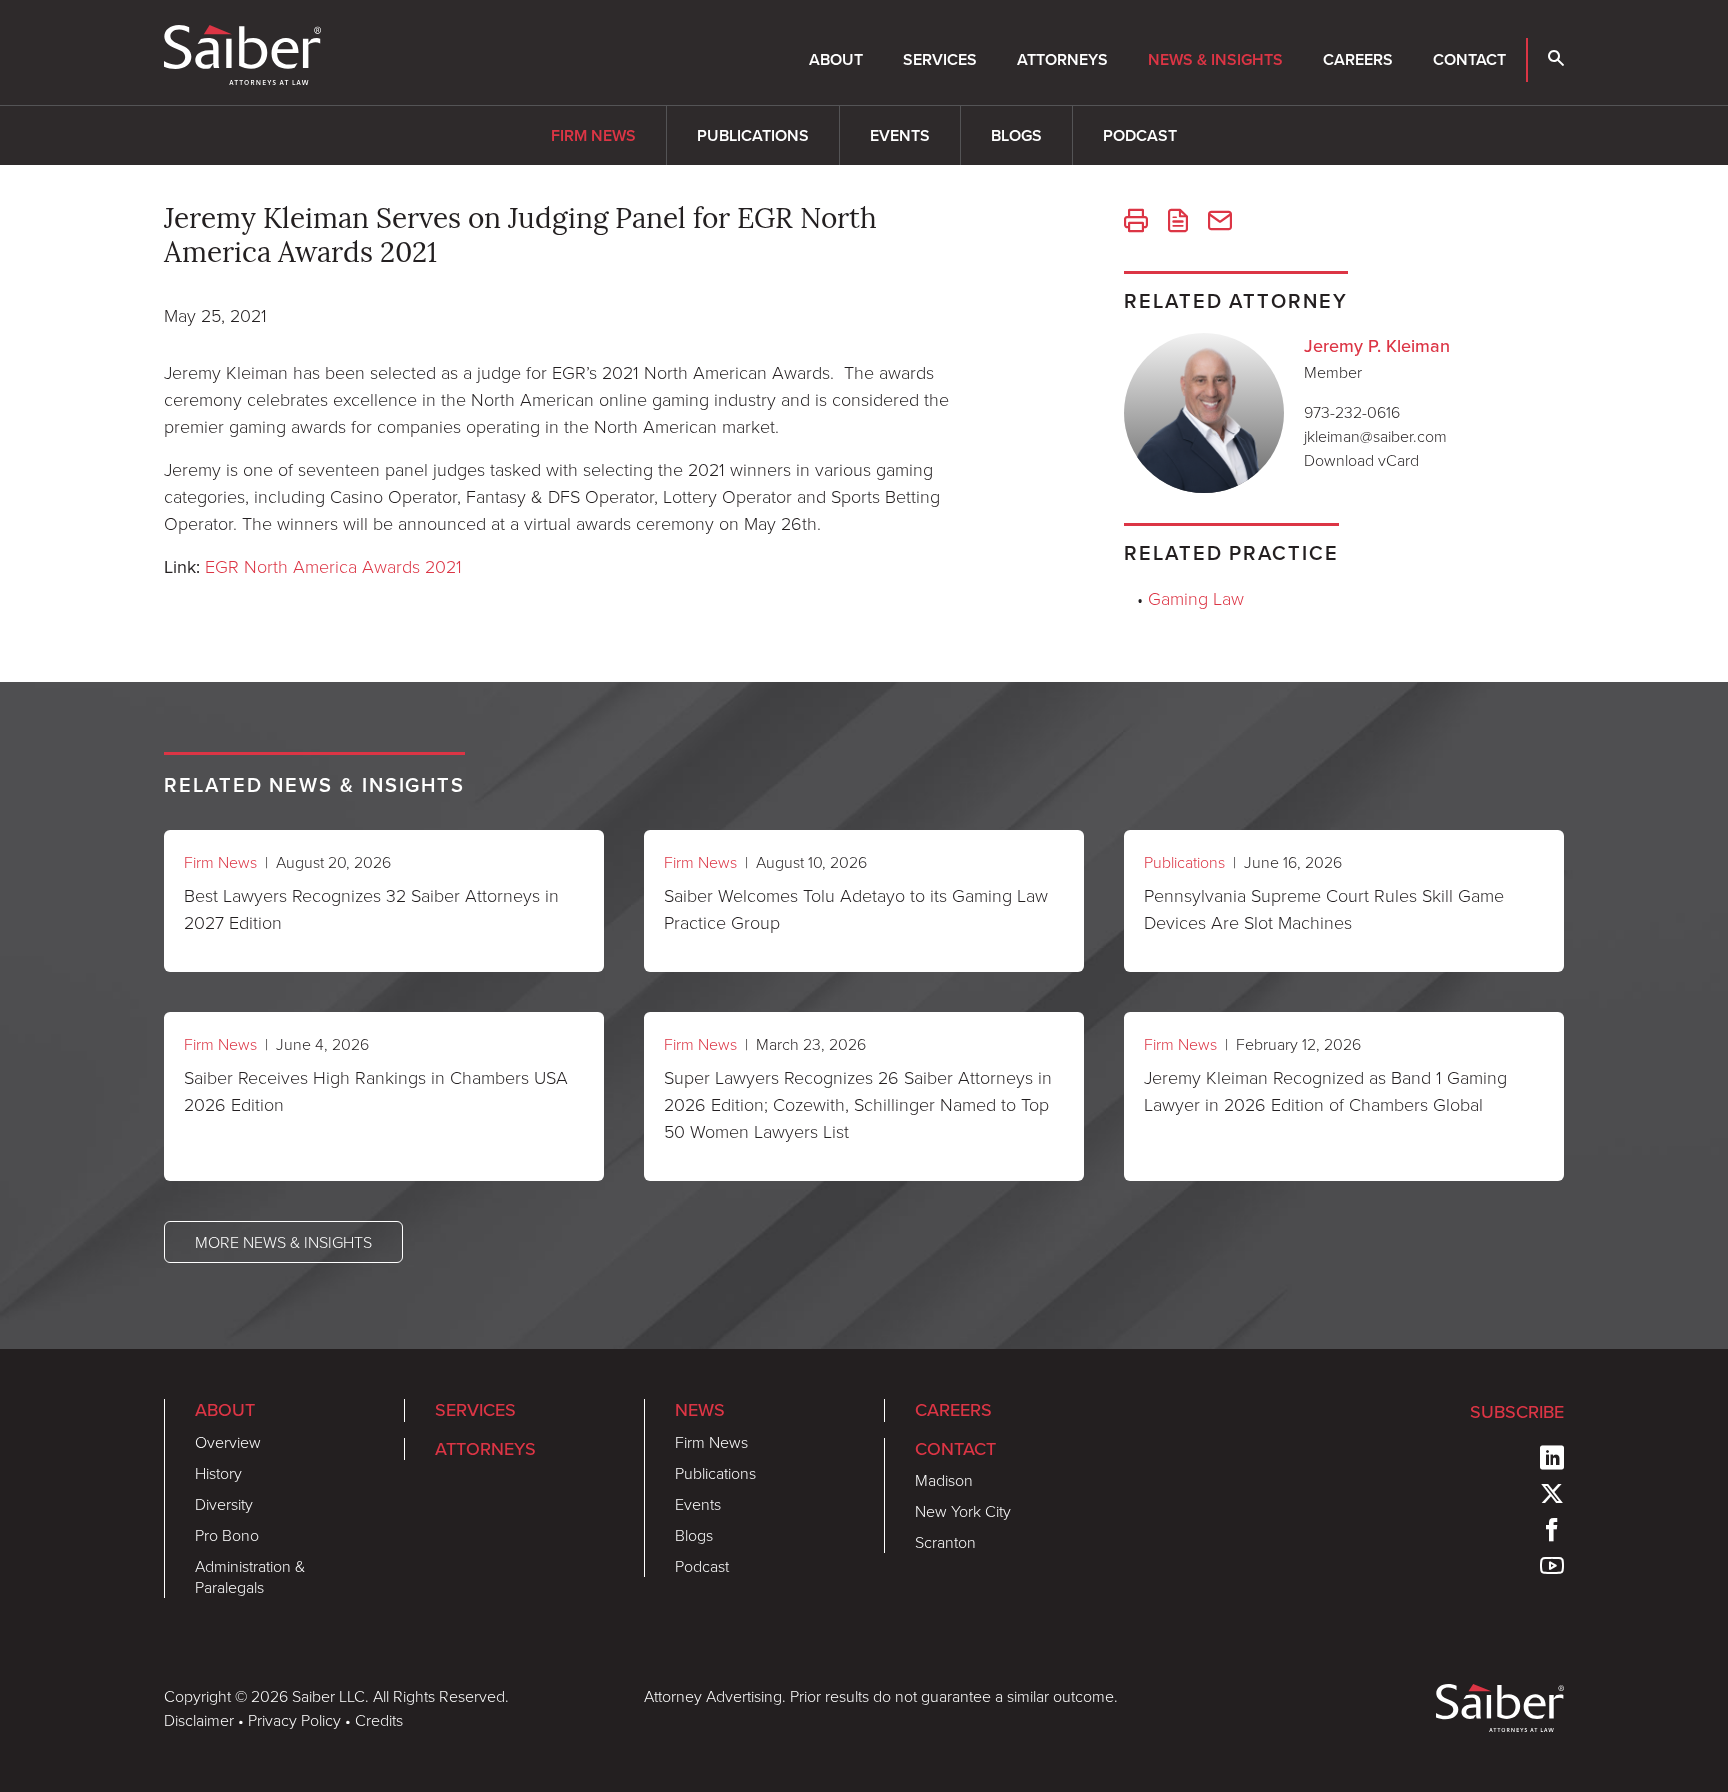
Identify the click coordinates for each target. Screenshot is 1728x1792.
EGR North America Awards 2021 (333, 566)
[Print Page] (1136, 223)
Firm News (593, 135)
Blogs (1016, 135)
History (218, 1473)
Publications (753, 135)
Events (900, 135)
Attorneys (1062, 59)
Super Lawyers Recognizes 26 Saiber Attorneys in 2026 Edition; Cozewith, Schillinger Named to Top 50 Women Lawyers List (858, 1104)
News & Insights (1215, 59)
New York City (963, 1511)
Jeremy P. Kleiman (1377, 346)
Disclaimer (199, 1720)
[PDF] (1178, 223)
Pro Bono (227, 1535)
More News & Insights (283, 1242)
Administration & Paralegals (250, 1576)
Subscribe (1517, 1412)
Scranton (945, 1542)
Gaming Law (1196, 598)
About (836, 59)
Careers (1358, 59)
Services (940, 59)
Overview (228, 1442)
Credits (379, 1720)
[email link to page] (1220, 223)
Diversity (224, 1504)
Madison (944, 1480)
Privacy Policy (294, 1720)
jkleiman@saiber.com (1375, 436)
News (700, 1410)
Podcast (1140, 135)
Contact (1469, 59)
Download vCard (1361, 460)
